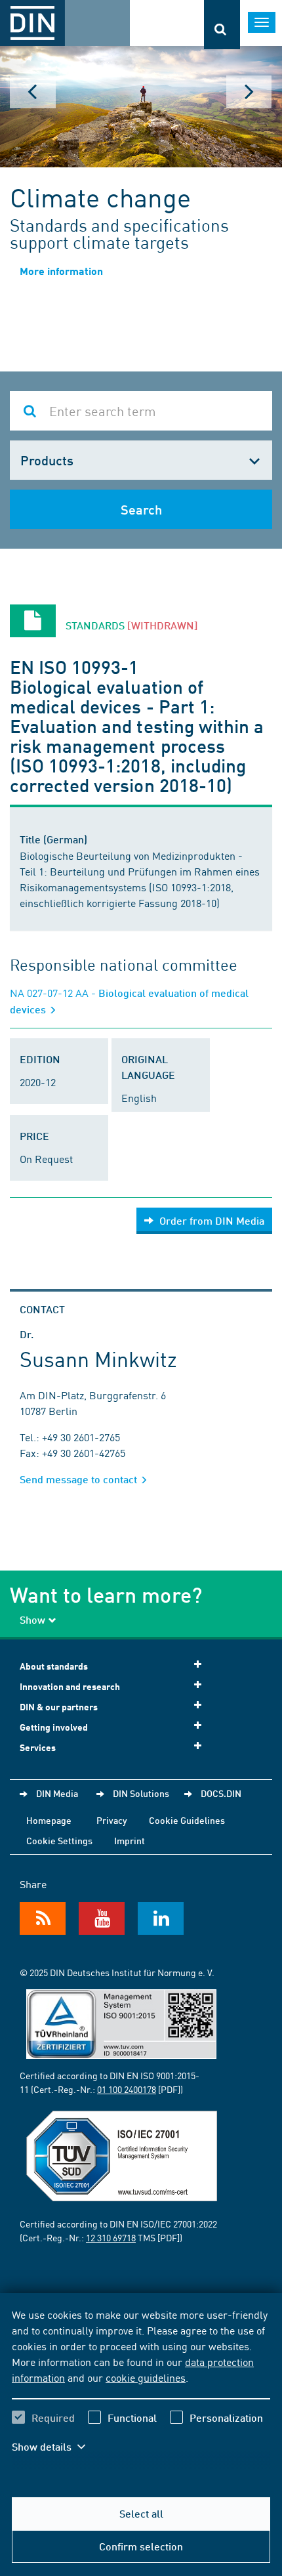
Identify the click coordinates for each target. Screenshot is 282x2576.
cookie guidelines (146, 2377)
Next (249, 92)
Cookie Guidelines (187, 1820)
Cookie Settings (59, 1840)
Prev (33, 92)
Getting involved (54, 1727)
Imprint (130, 1840)
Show (32, 1619)
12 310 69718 (111, 2237)
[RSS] (43, 1918)
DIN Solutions (141, 1793)
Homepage (49, 1820)
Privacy (112, 1820)
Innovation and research (70, 1686)
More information (61, 271)
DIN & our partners (59, 1707)
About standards (54, 1666)
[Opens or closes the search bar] (222, 25)
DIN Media (57, 1793)
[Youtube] (102, 1918)
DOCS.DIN (221, 1793)
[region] (141, 2389)
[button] (58, 2447)
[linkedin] (161, 1918)
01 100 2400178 (127, 2089)
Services (38, 1747)
